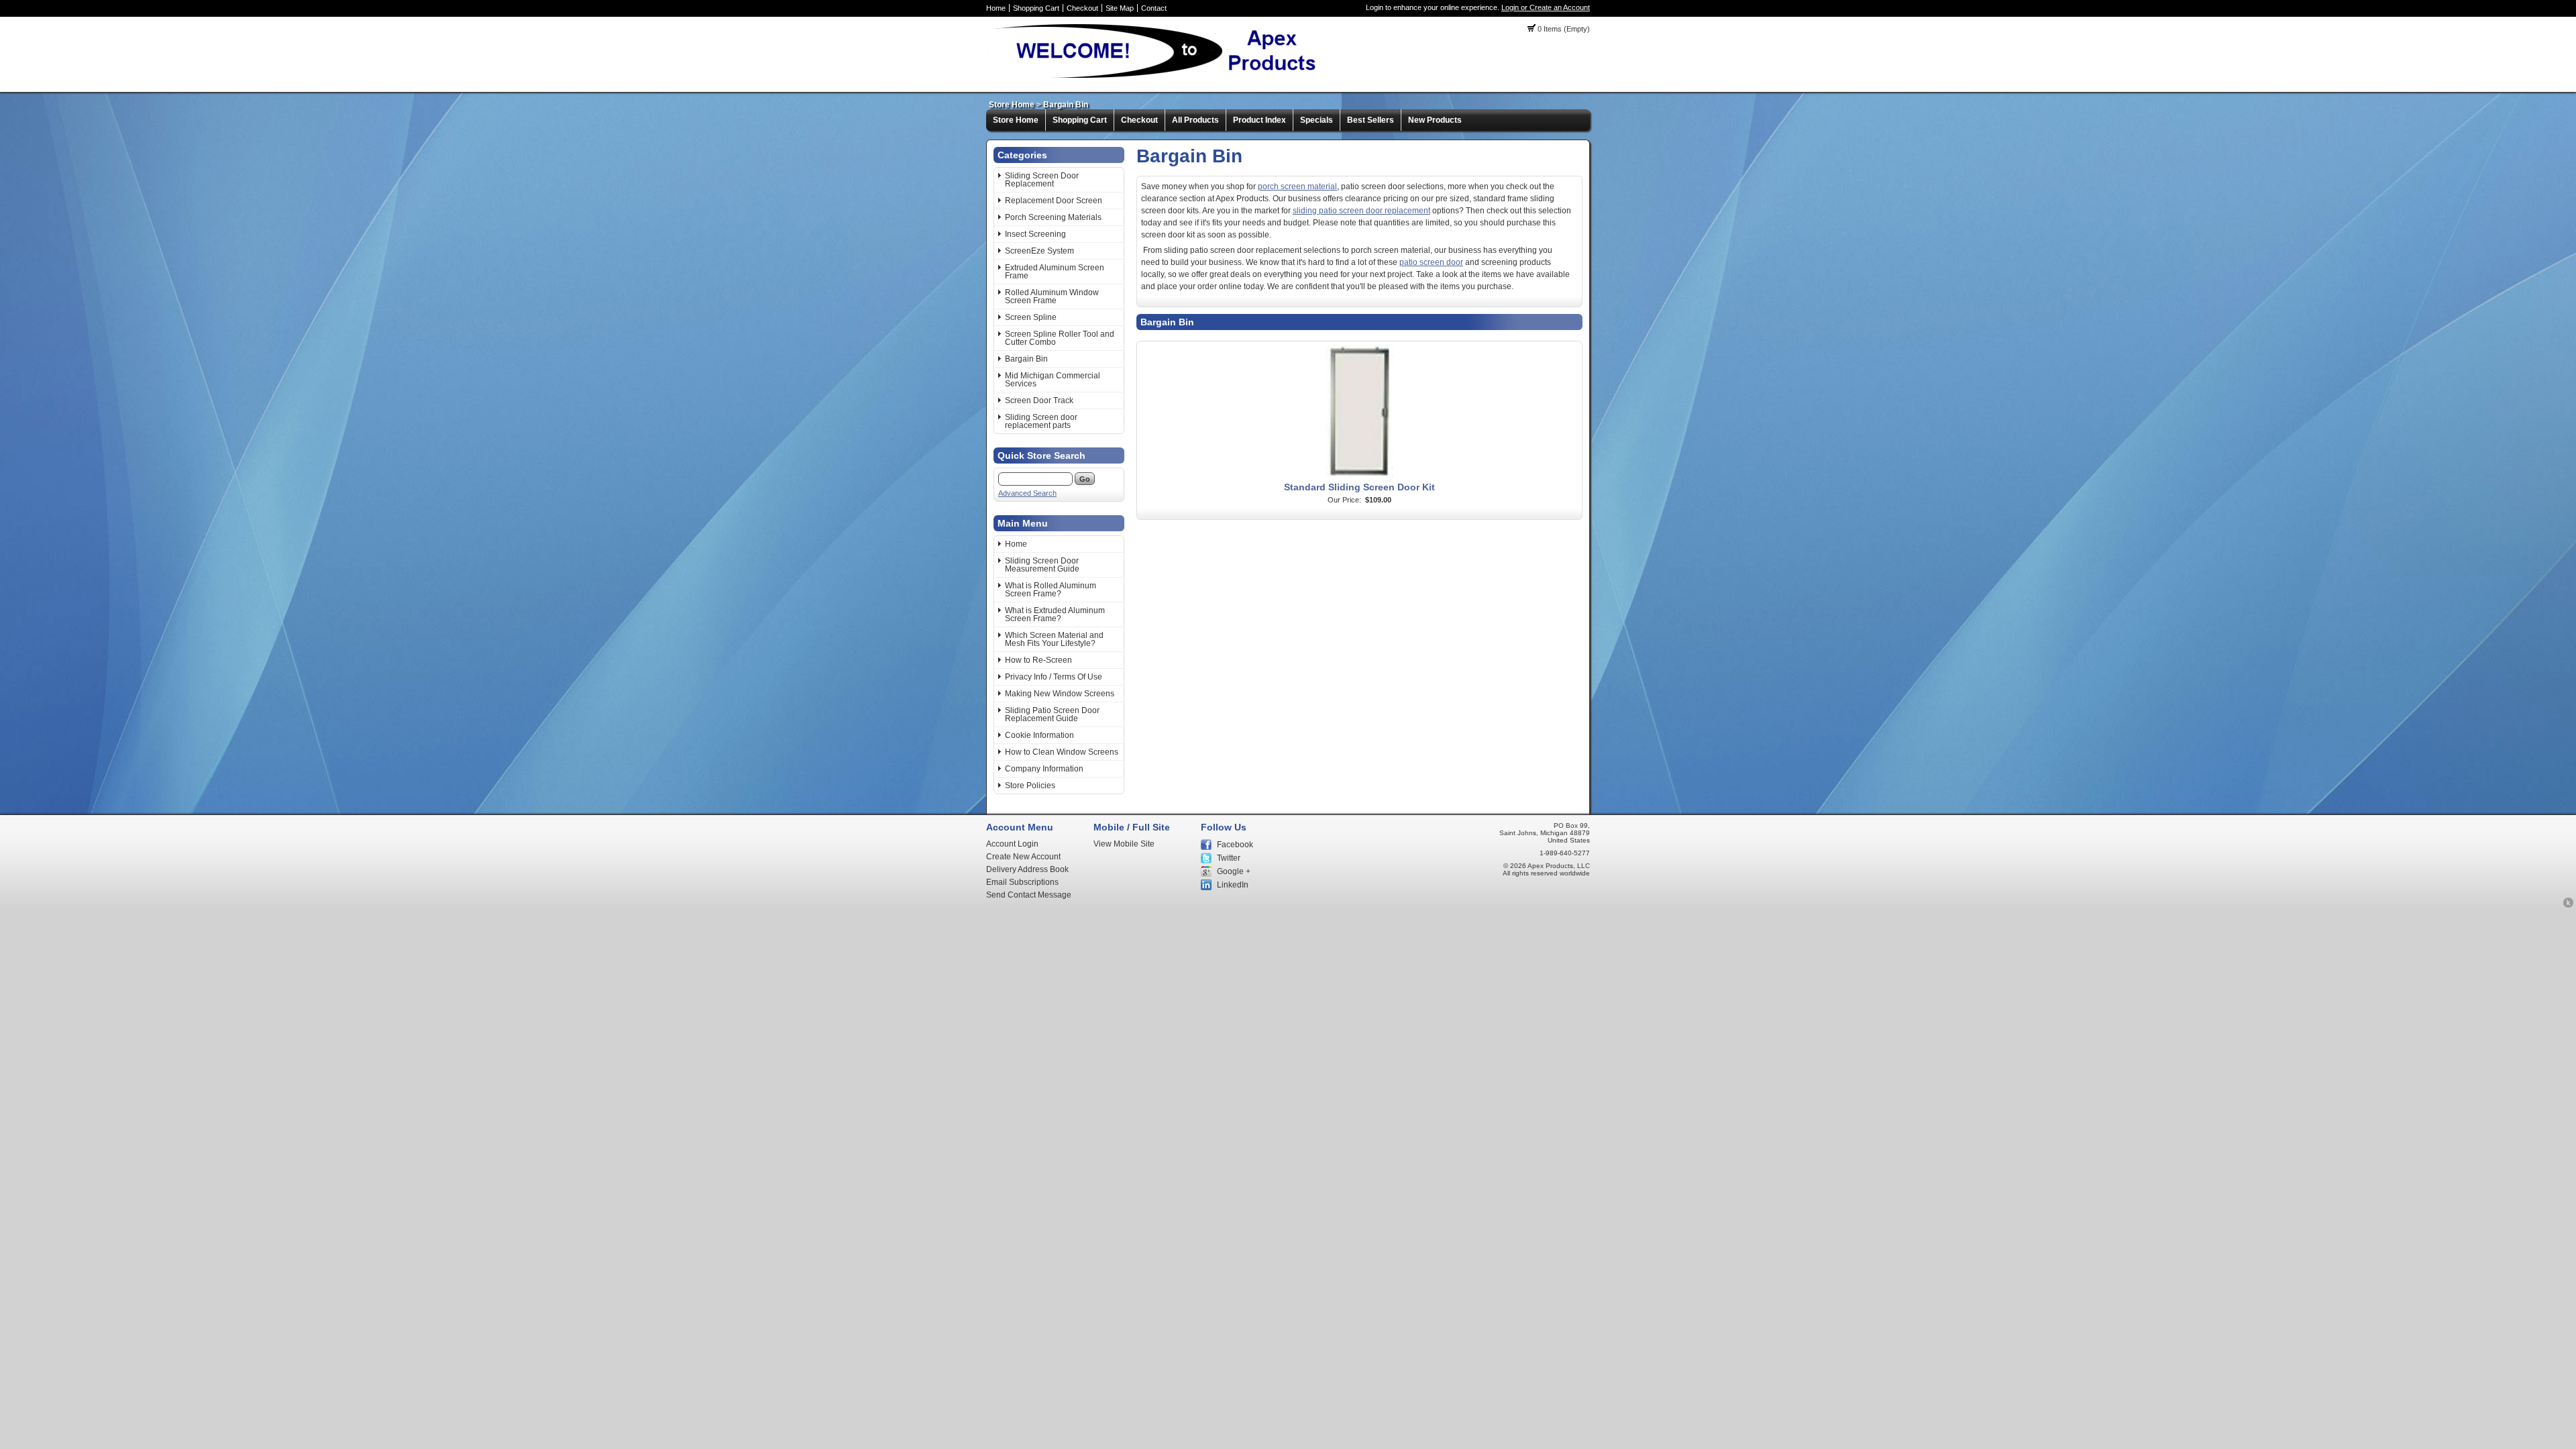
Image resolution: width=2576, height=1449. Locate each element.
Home (996, 8)
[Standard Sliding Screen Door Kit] (1360, 477)
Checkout (1082, 8)
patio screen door (1431, 262)
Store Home (1012, 105)
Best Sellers (1371, 120)
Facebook (1235, 845)
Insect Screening (1035, 234)
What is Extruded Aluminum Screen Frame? (1055, 614)
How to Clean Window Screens (1062, 752)
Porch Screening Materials (1053, 217)
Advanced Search (1027, 493)
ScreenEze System (1039, 251)
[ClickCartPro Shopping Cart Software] (2568, 906)
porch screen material (1297, 186)
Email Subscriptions (1022, 882)
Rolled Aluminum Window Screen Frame (1052, 297)
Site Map (1120, 8)
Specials (1317, 120)
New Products (1435, 120)
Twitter (1229, 858)
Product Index (1259, 120)
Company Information (1044, 769)
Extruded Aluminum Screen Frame (1055, 272)
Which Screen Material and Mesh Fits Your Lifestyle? (1054, 639)
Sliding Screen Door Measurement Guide (1042, 565)
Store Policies (1030, 786)
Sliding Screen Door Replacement (1042, 180)
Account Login (1012, 844)
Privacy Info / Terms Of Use (1054, 677)
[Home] (1158, 77)
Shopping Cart (1036, 8)
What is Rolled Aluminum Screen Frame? (1051, 590)
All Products (1195, 120)
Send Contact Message (1029, 895)
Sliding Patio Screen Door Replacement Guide (1052, 714)
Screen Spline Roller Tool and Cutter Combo (1060, 338)
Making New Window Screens (1060, 694)
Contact (1154, 8)
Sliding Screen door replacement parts (1041, 421)
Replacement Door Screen (1054, 201)
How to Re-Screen (1038, 660)
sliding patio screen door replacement (1361, 211)
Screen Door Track (1039, 400)
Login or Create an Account (1546, 7)
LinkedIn (1233, 885)
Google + (1234, 871)
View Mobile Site (1124, 844)
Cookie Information (1039, 735)
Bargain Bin (1066, 105)
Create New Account (1023, 857)
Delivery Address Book (1027, 869)
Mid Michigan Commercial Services (1053, 380)
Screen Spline (1031, 317)
